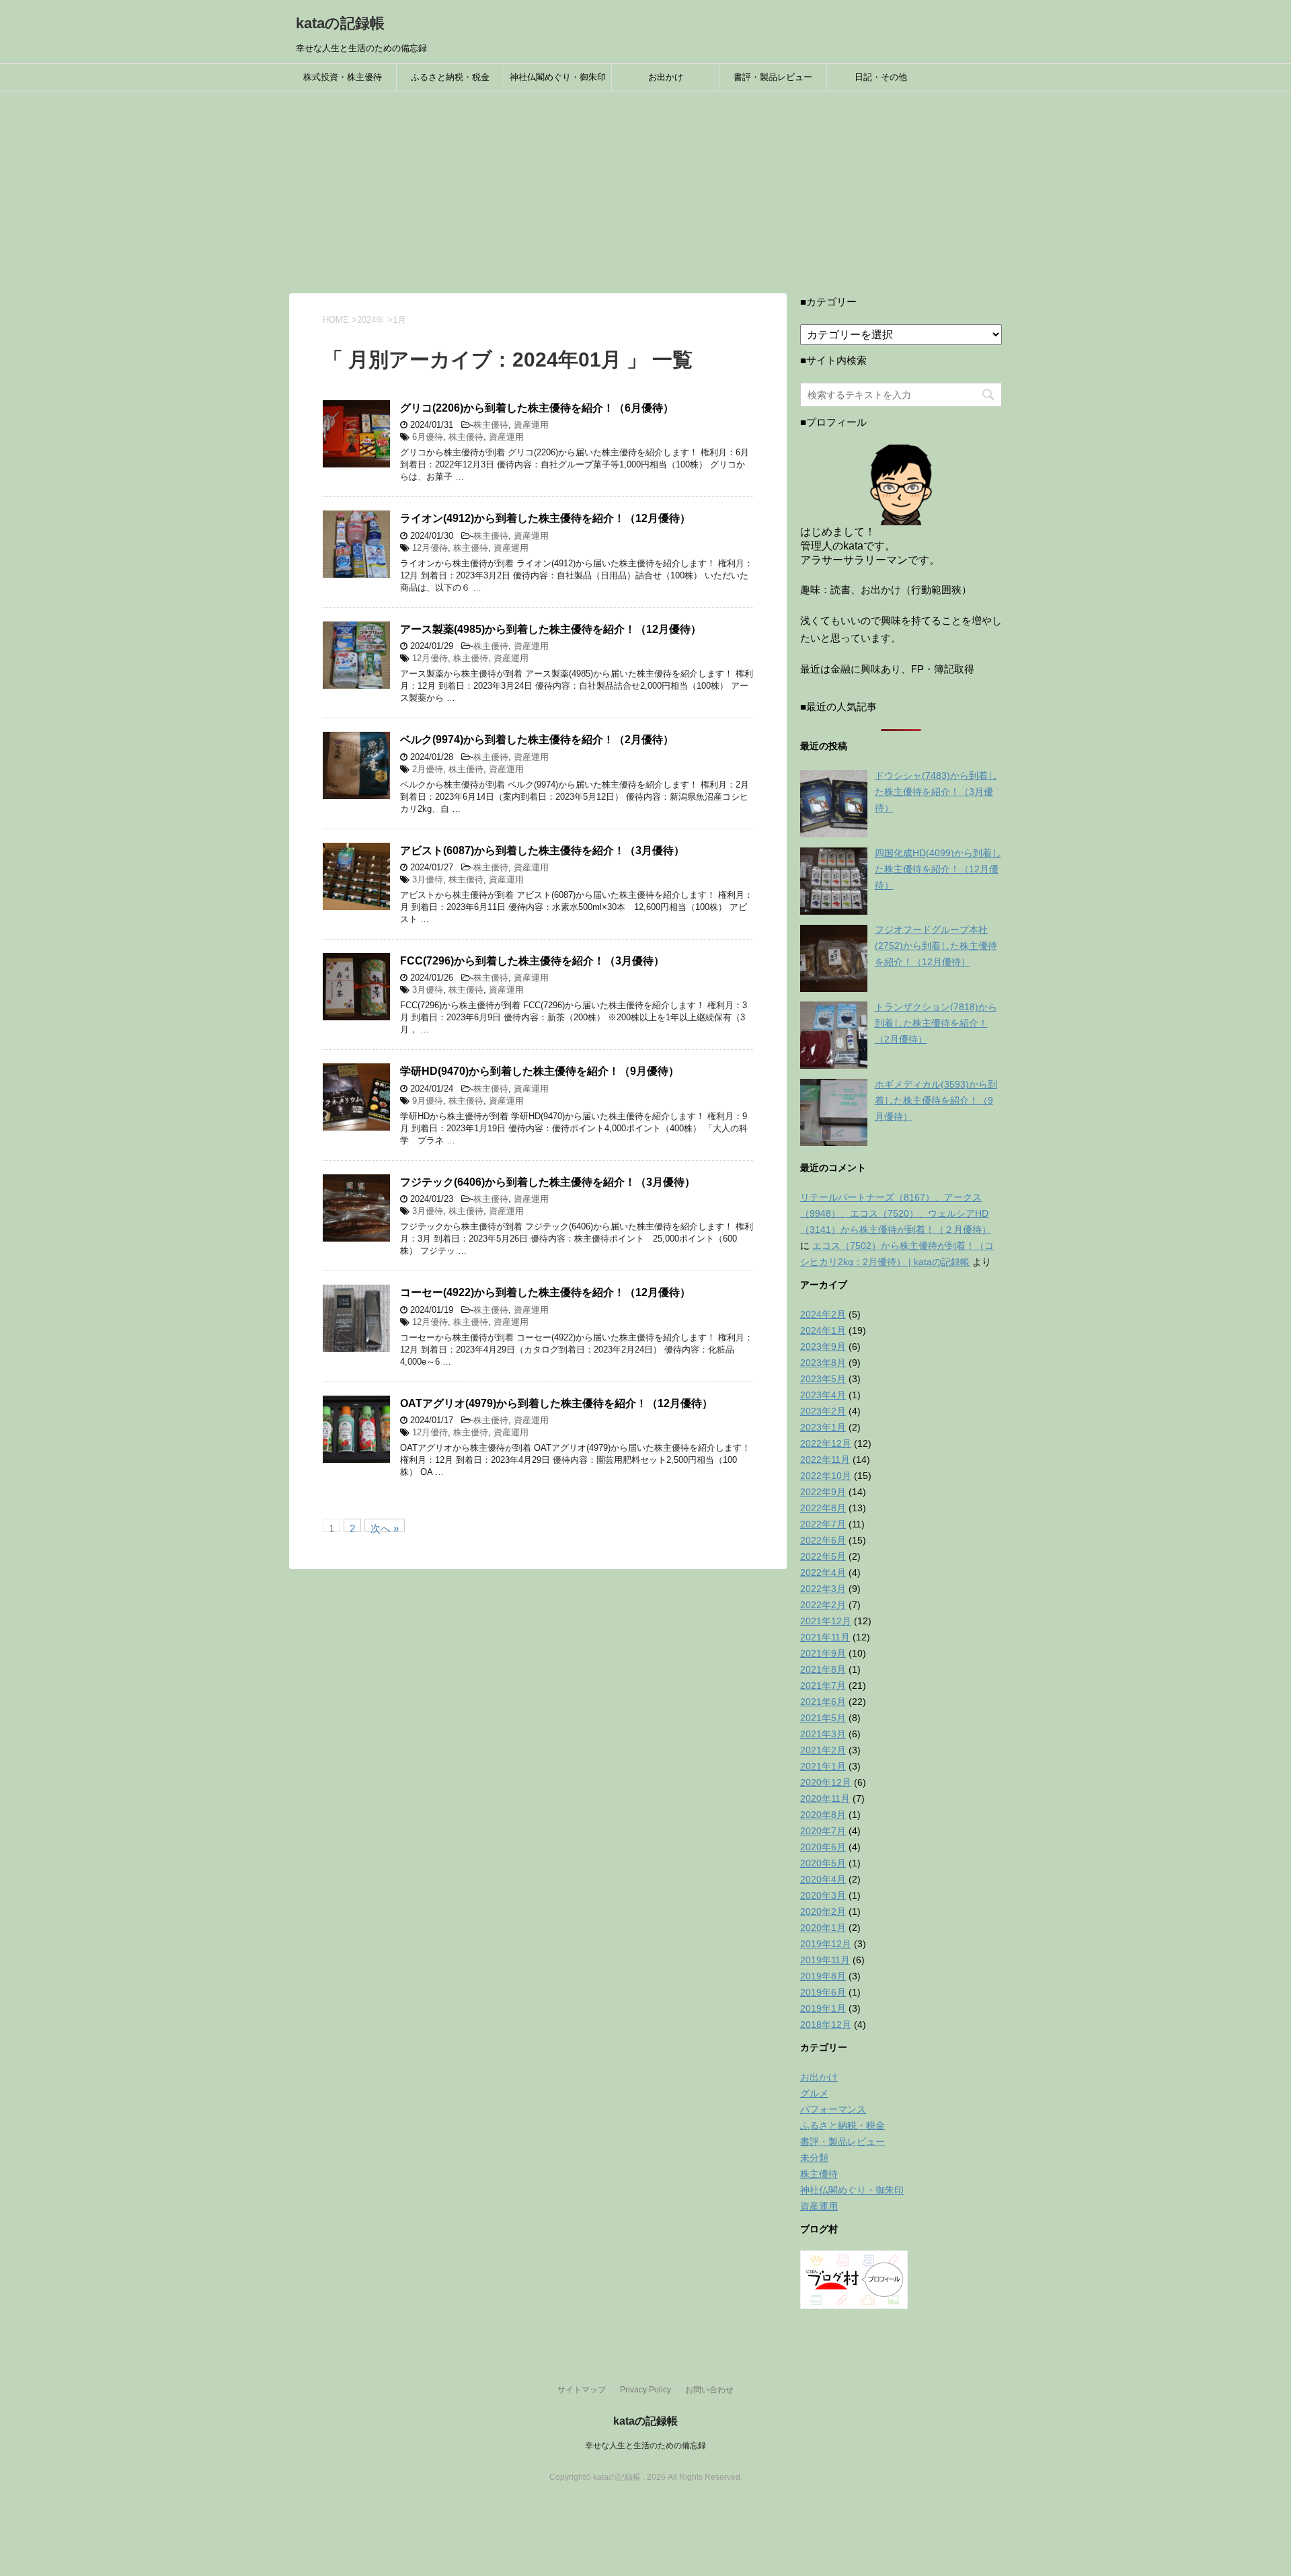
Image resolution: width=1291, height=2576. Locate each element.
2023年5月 (823, 1379)
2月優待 (428, 769)
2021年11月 (825, 1637)
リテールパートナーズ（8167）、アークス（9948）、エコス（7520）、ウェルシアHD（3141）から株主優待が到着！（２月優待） (896, 1213)
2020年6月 (823, 1847)
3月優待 (428, 879)
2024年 (371, 320)
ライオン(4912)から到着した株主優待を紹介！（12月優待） (545, 518)
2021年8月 (823, 1669)
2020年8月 (823, 1815)
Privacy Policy (645, 2390)
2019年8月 (823, 1976)
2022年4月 (823, 1573)
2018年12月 (826, 2024)
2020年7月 (823, 1831)
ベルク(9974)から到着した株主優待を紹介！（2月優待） (537, 740)
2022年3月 (823, 1589)
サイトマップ (582, 2390)
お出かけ (666, 77)
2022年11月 (825, 1460)
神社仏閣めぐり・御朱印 (558, 77)
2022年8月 (823, 1508)
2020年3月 (823, 1895)
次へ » (385, 1527)
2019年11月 (825, 1960)
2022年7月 (823, 1524)
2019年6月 (823, 1992)
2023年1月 (823, 1427)
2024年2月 (823, 1314)
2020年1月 (823, 1928)
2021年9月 (823, 1653)
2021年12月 (826, 1621)
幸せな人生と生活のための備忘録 (645, 2446)
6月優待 (428, 437)
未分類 (814, 2158)
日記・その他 (881, 77)
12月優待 (430, 548)
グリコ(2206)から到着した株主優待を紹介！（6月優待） (537, 408)
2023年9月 (823, 1347)
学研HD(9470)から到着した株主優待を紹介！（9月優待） (540, 1071)
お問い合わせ (709, 2390)
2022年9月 (823, 1492)
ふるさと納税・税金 (450, 77)
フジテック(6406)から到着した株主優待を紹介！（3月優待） (548, 1182)
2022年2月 (823, 1605)
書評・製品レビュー (773, 77)
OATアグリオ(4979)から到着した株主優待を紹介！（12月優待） (556, 1403)
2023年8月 (823, 1363)
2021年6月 (823, 1702)
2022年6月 (823, 1540)
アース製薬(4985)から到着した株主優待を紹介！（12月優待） (551, 629)
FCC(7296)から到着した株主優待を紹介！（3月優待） (532, 961)
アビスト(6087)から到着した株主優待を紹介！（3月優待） (542, 850)
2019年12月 (826, 1944)
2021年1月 (823, 1766)
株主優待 (491, 425)
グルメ (814, 2093)
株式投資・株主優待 (343, 77)
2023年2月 (823, 1411)
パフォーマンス (833, 2109)
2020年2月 (823, 1911)
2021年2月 (823, 1750)
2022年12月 (826, 1443)
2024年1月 (823, 1330)
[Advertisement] (645, 192)
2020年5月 (823, 1863)
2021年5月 (823, 1718)
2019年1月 (823, 2008)
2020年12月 (826, 1782)
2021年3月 (823, 1734)
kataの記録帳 (340, 23)
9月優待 (428, 1101)
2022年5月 (823, 1556)
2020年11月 (825, 1798)
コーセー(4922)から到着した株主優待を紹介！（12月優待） (545, 1292)
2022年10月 (826, 1476)
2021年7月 (823, 1685)
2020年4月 (823, 1879)
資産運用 (531, 425)
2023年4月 (823, 1395)
